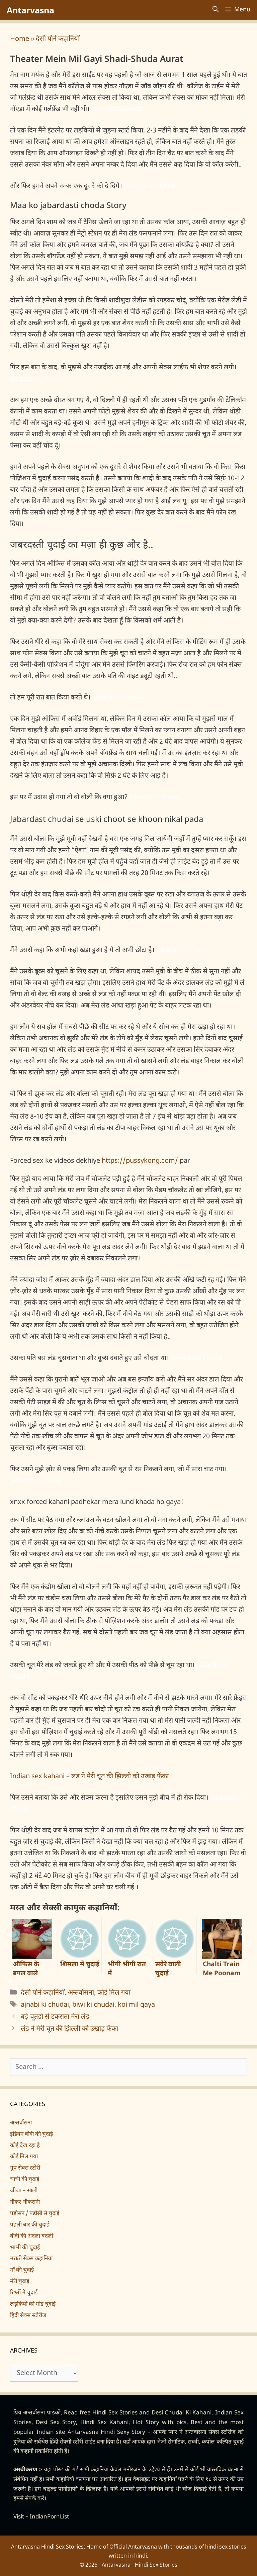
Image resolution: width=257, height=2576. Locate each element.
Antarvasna (30, 10)
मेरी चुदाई (20, 2282)
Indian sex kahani (37, 1777)
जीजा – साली (24, 2191)
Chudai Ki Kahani (188, 2413)
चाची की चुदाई (25, 2180)
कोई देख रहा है (25, 2146)
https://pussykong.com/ (140, 1161)
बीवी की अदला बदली (32, 2236)
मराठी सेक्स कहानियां (31, 2259)
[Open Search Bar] (216, 10)
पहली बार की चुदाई (30, 2225)
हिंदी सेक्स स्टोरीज (28, 2316)
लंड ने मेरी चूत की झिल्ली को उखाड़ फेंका (120, 1777)
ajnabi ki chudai (45, 2005)
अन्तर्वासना (81, 1993)
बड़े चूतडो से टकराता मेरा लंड (55, 2017)
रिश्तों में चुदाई (24, 2293)
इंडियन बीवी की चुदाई (31, 2134)
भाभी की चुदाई (25, 2248)
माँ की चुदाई (22, 2270)
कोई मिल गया (114, 1993)
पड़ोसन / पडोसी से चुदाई (35, 2214)
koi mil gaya (136, 2005)
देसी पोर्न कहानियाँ (58, 39)
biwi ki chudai (93, 2005)
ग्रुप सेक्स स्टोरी (25, 2168)
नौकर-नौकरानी (25, 2202)
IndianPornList (49, 2517)
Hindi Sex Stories (115, 2413)
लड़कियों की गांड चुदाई (33, 2304)
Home (20, 39)
